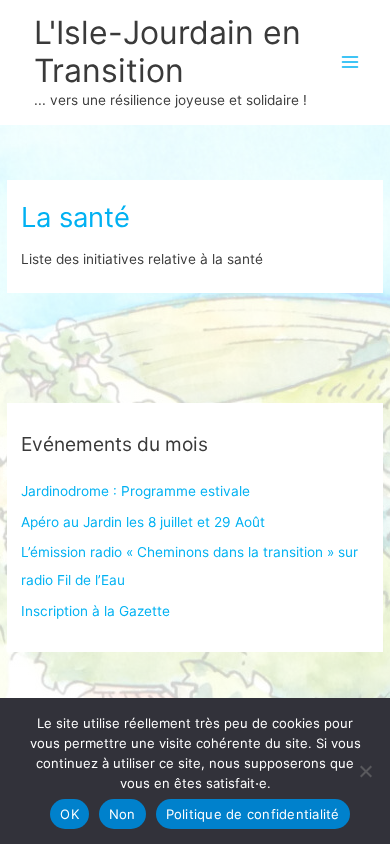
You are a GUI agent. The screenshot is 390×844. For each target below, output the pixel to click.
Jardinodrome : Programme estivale (135, 491)
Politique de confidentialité (253, 814)
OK (69, 814)
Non (122, 814)
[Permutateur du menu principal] (350, 62)
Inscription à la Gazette (95, 611)
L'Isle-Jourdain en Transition (167, 51)
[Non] (365, 771)
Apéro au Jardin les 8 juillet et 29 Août (143, 522)
